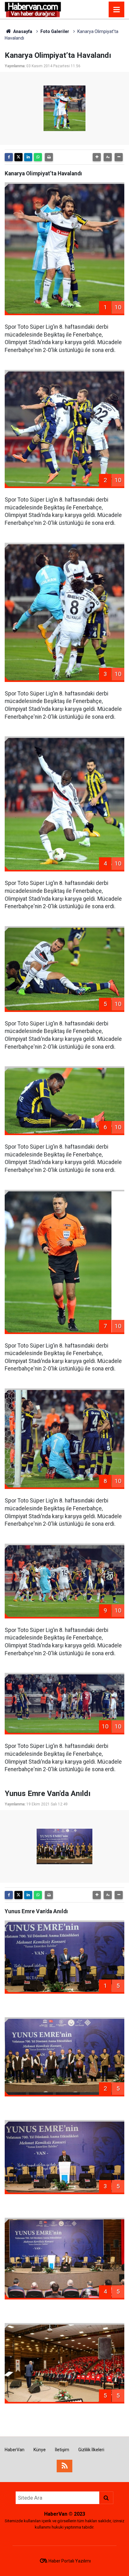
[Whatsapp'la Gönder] (38, 157)
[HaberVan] (33, 9)
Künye (40, 2450)
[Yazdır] (49, 157)
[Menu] (116, 10)
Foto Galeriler (55, 31)
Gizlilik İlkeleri (91, 2450)
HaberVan (15, 2450)
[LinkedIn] (28, 157)
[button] (97, 157)
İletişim (62, 2450)
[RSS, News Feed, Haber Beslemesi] (64, 2466)
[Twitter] (18, 157)
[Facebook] (9, 157)
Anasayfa (22, 31)
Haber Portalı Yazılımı (70, 2561)
